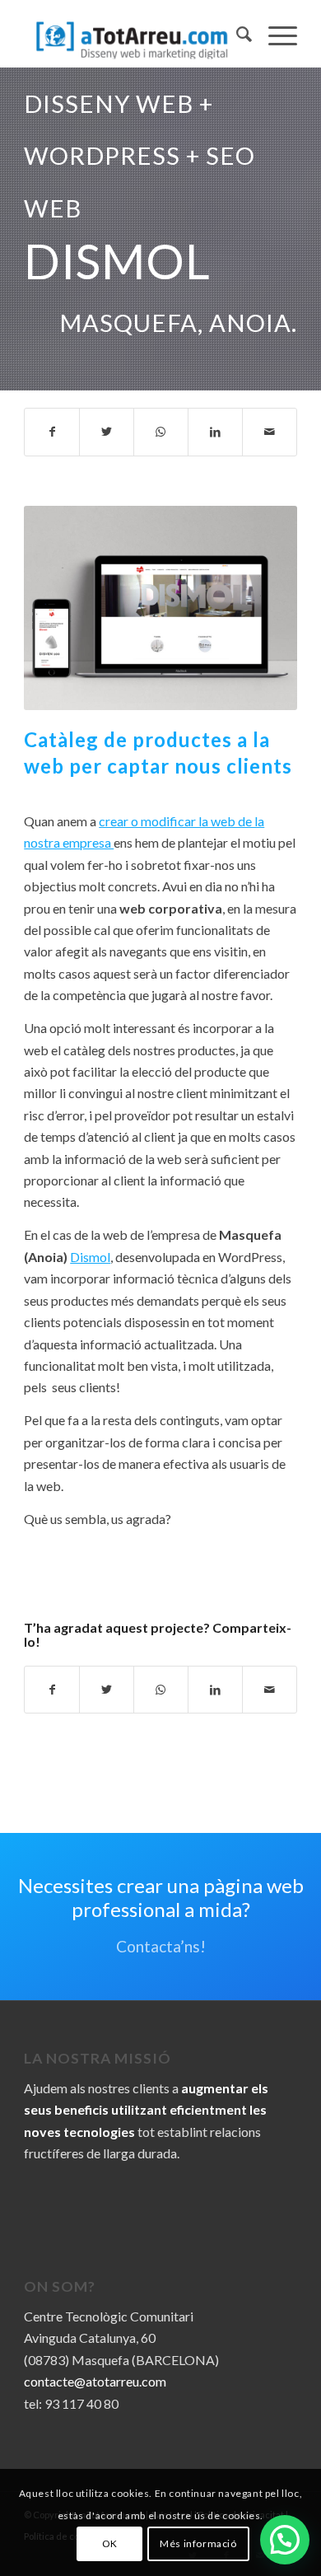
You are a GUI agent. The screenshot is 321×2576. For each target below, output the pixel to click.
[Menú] (274, 34)
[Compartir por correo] (270, 432)
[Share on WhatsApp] (161, 432)
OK (110, 2543)
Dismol (90, 1257)
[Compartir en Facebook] (52, 432)
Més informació (198, 2543)
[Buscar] (236, 34)
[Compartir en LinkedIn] (215, 432)
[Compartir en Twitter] (107, 432)
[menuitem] (236, 34)
